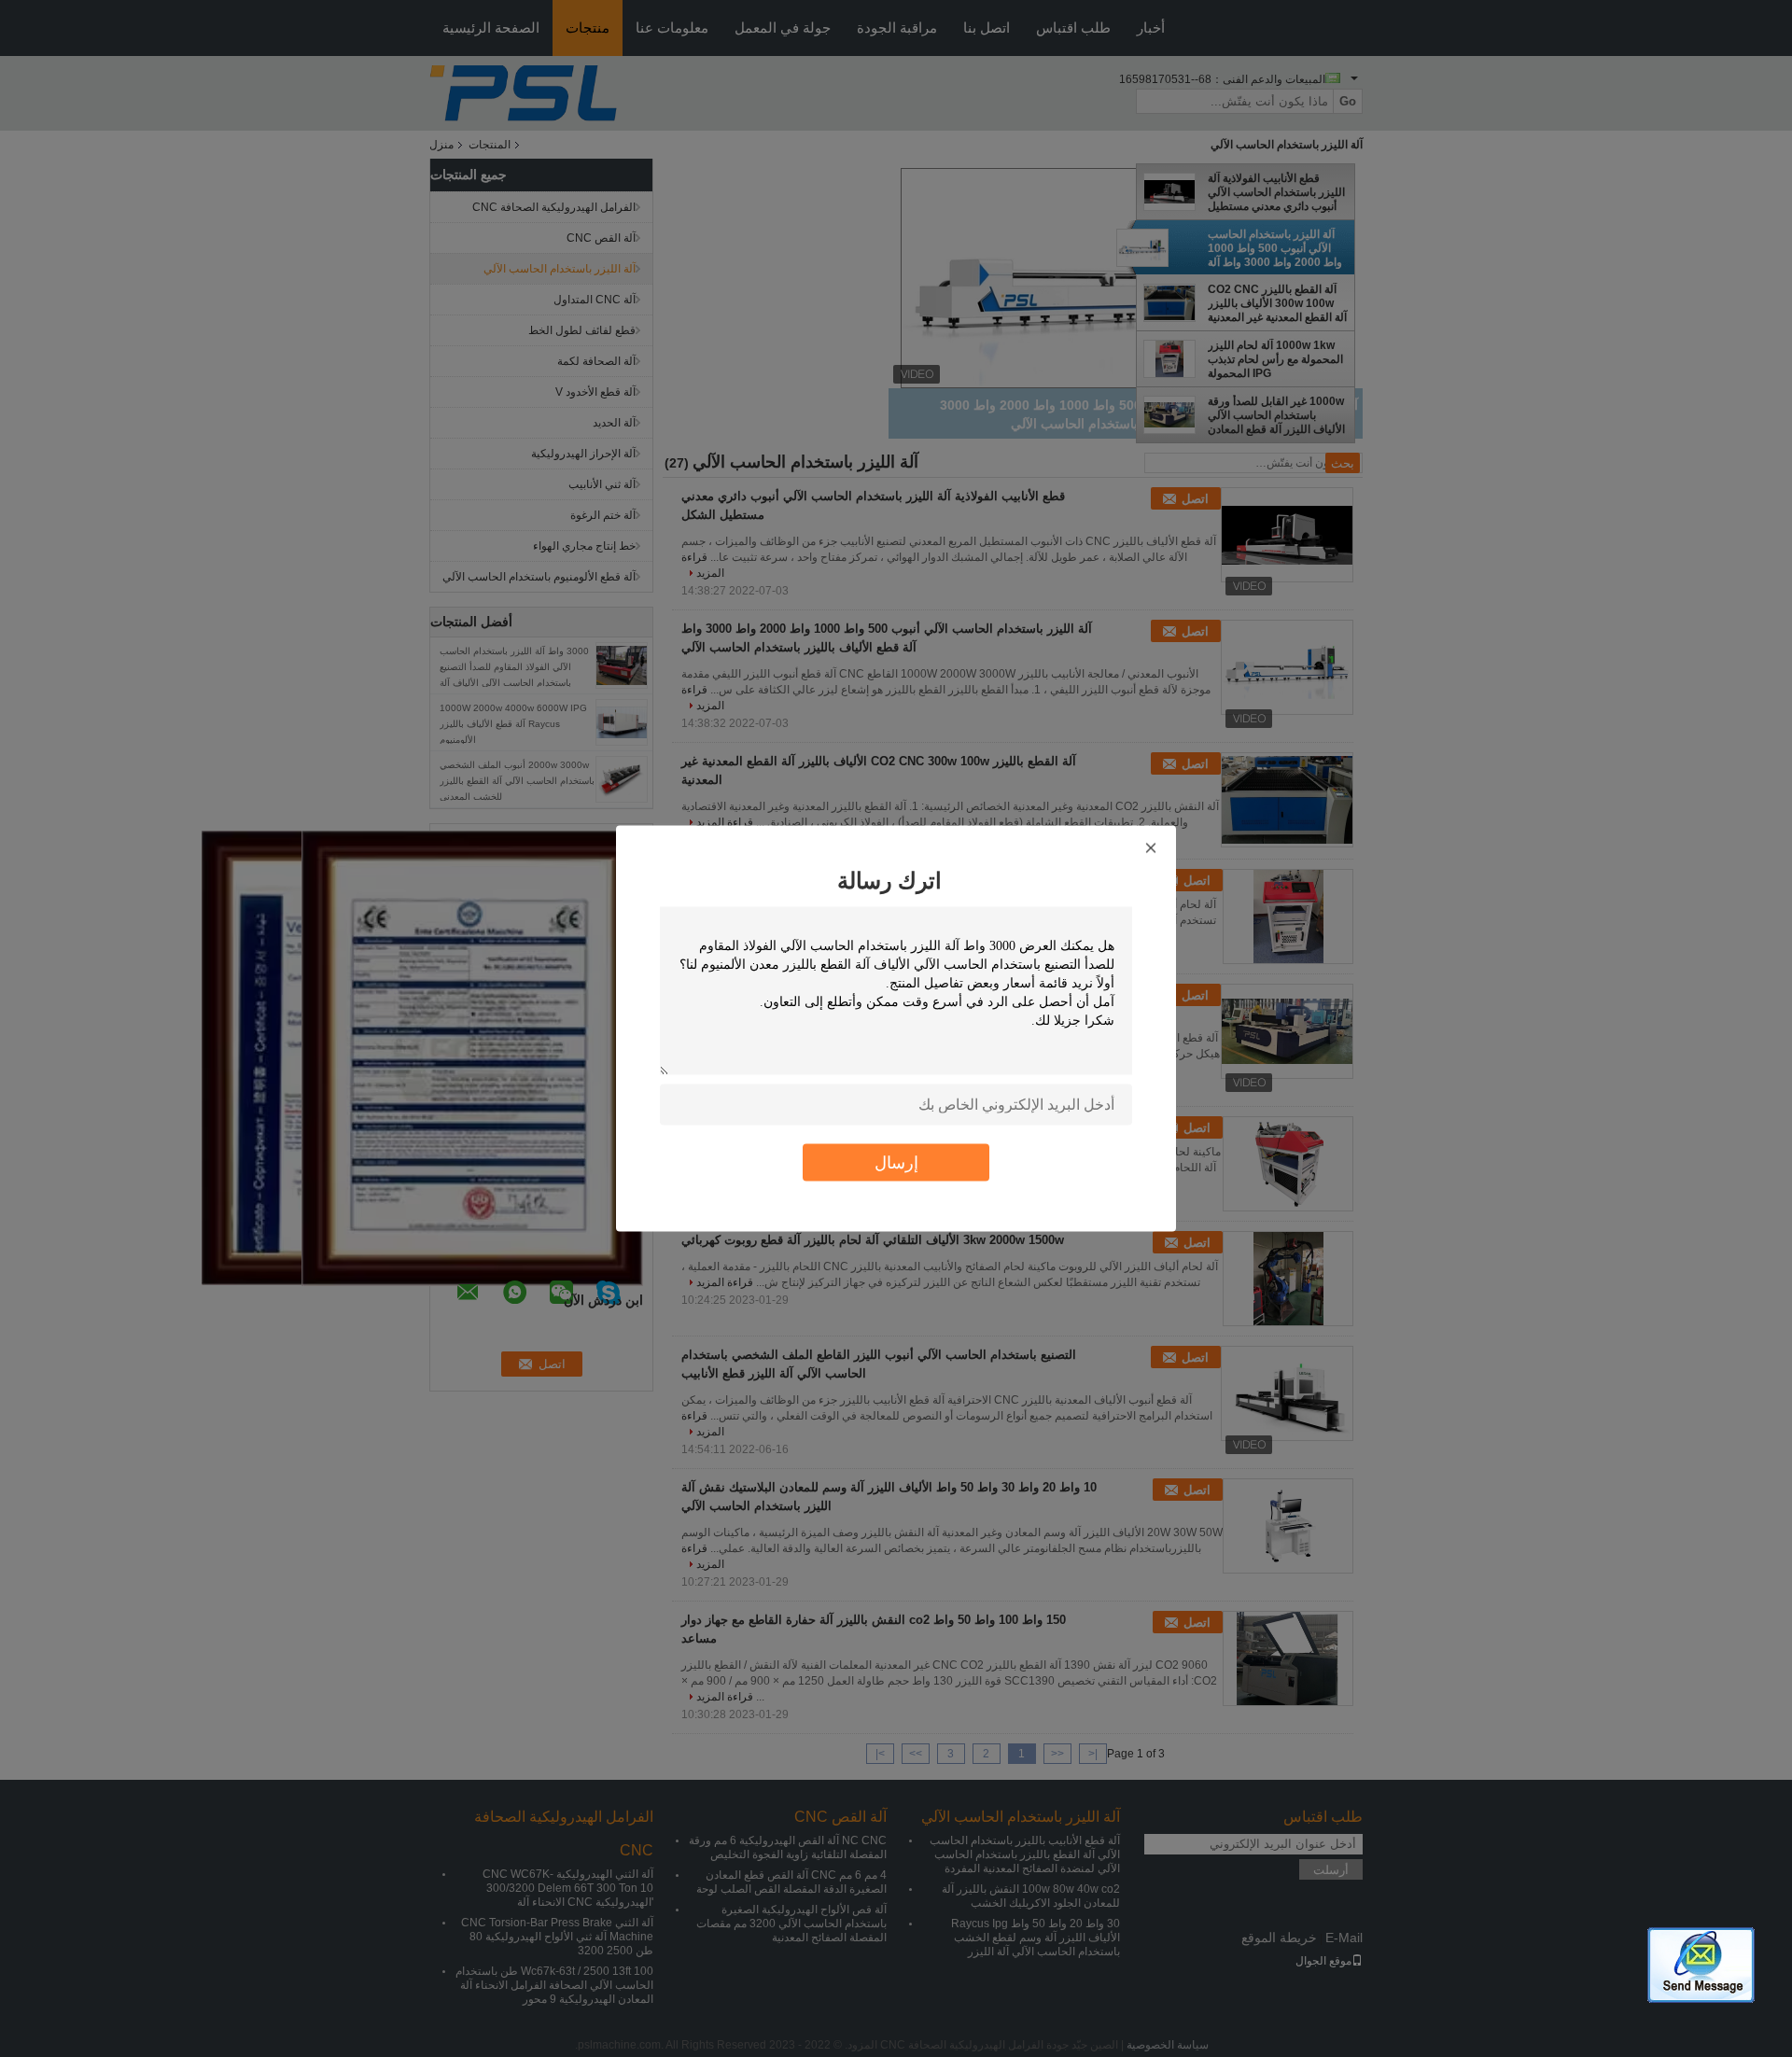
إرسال (896, 1162)
